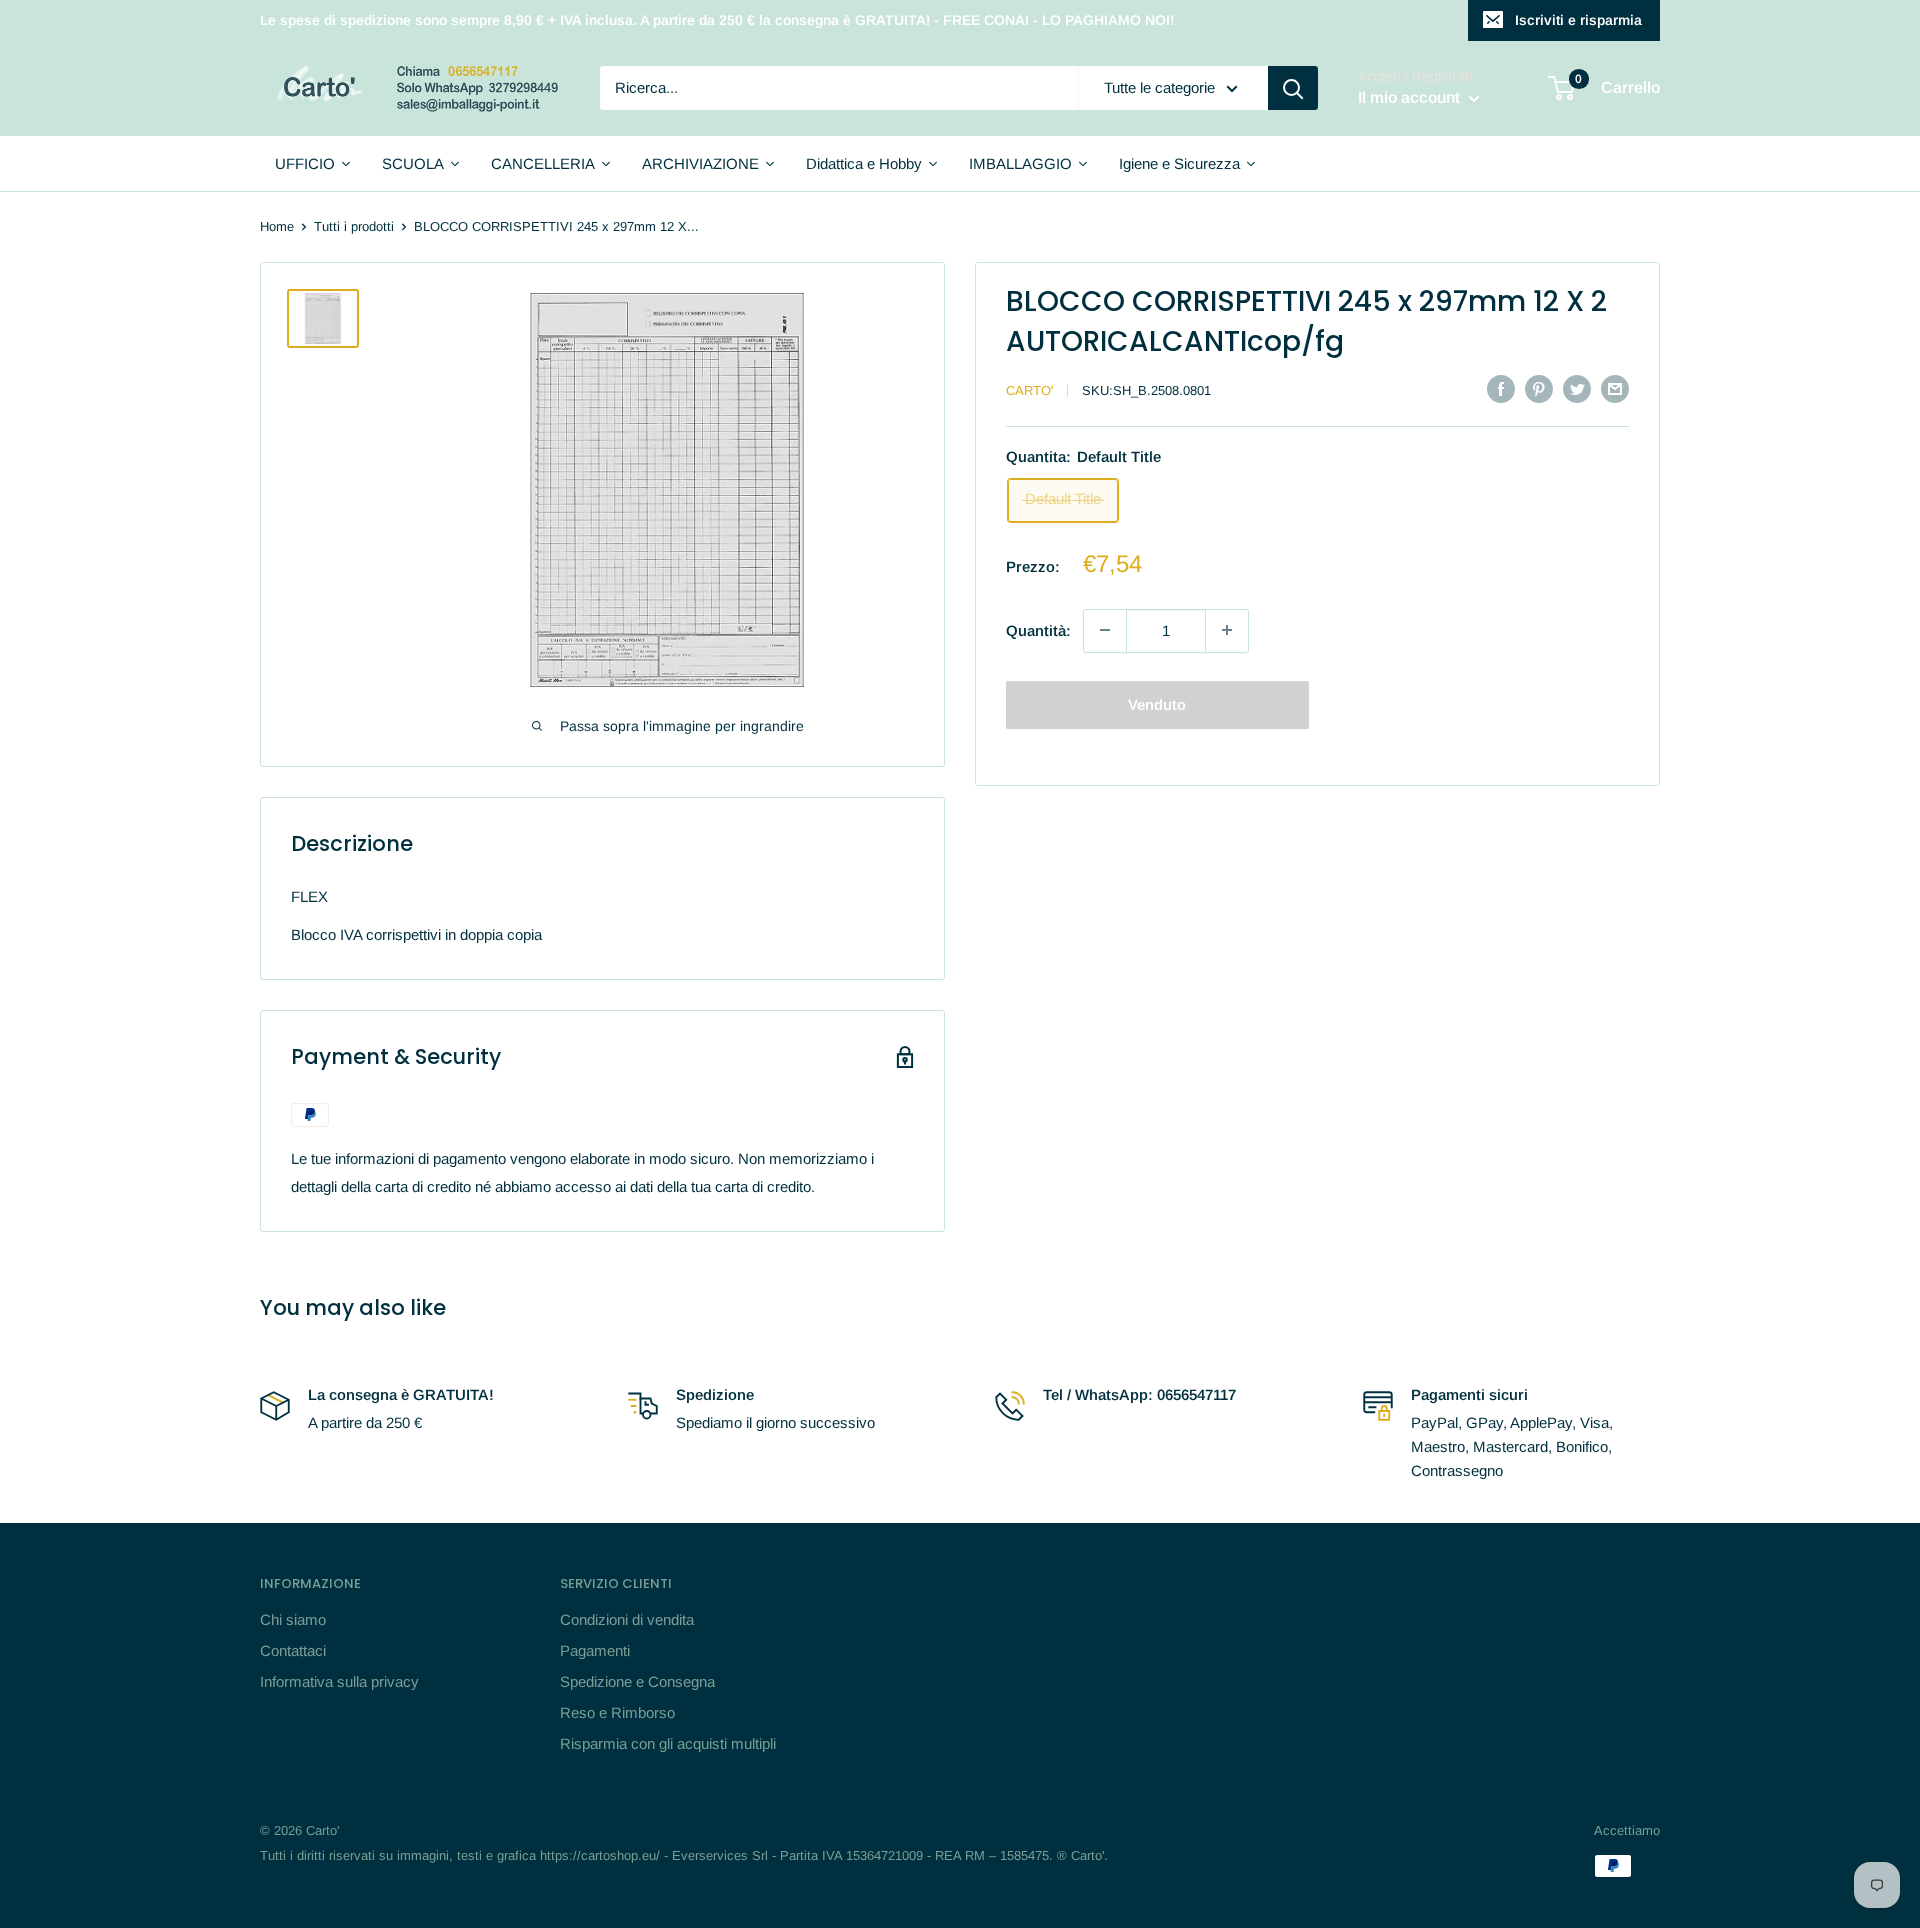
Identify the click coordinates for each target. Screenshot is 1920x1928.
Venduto (1157, 703)
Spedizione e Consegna (637, 1681)
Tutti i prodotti (354, 226)
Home (277, 226)
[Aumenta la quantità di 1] (1227, 630)
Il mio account (1411, 98)
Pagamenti (595, 1650)
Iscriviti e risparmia (1578, 20)
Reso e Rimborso (617, 1712)
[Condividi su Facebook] (1501, 388)
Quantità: (1038, 629)
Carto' (1029, 390)
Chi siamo (293, 1619)
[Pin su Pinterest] (1539, 388)
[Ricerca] (1293, 88)
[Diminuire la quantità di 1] (1105, 630)
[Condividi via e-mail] (1615, 388)
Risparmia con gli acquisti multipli (668, 1743)
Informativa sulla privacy (339, 1681)
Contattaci (293, 1650)
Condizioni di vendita (627, 1619)
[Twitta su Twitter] (1577, 388)
